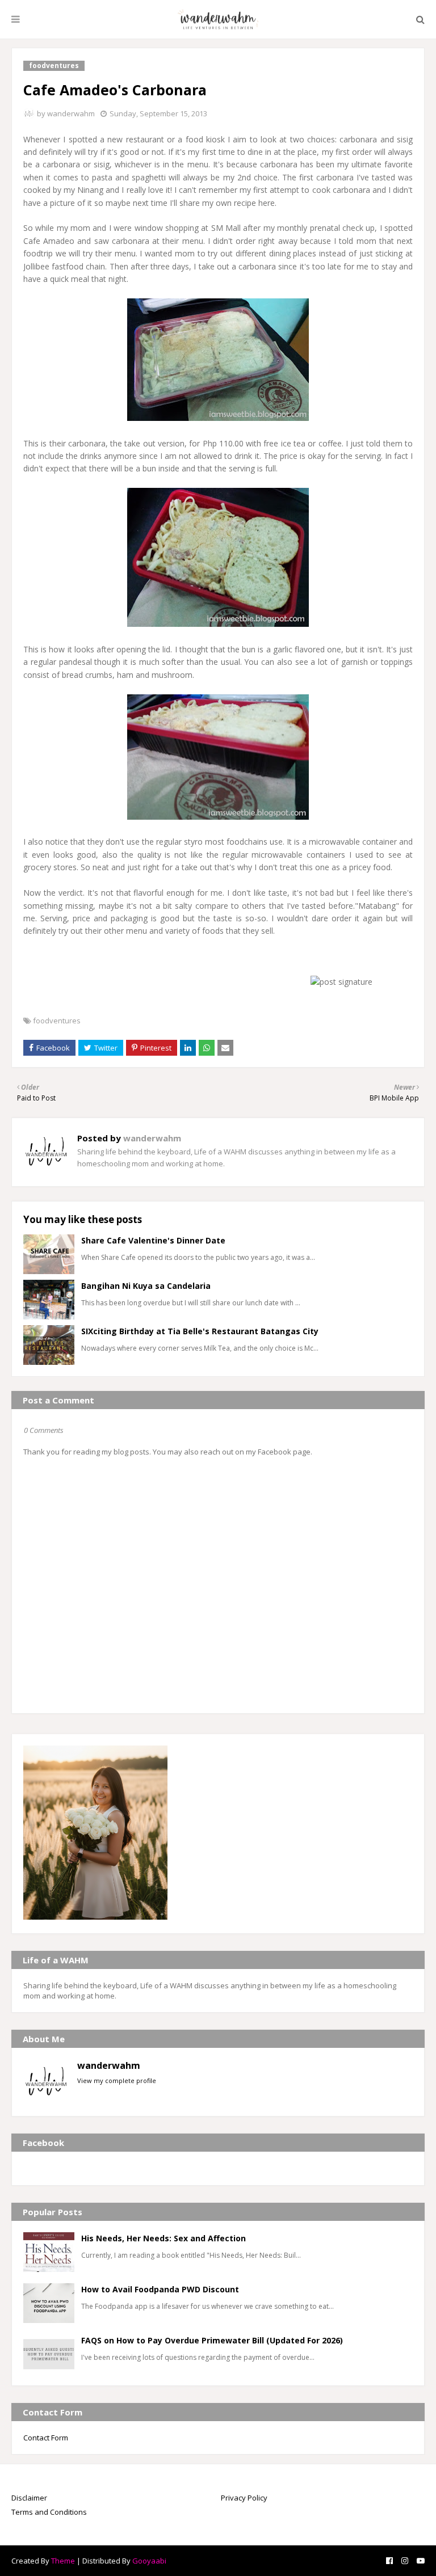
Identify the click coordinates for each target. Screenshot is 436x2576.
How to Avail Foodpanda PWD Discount (160, 2289)
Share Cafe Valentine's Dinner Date (153, 1240)
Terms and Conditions (49, 2512)
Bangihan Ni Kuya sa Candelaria (146, 1286)
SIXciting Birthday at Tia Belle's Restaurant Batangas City (200, 1331)
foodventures (57, 1021)
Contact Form (46, 2438)
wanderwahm (71, 113)
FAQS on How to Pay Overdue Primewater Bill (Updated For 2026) (212, 2340)
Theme (63, 2561)
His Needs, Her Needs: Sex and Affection (163, 2238)
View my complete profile (117, 2080)
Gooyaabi (149, 2561)
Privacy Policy (244, 2498)
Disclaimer (29, 2498)
